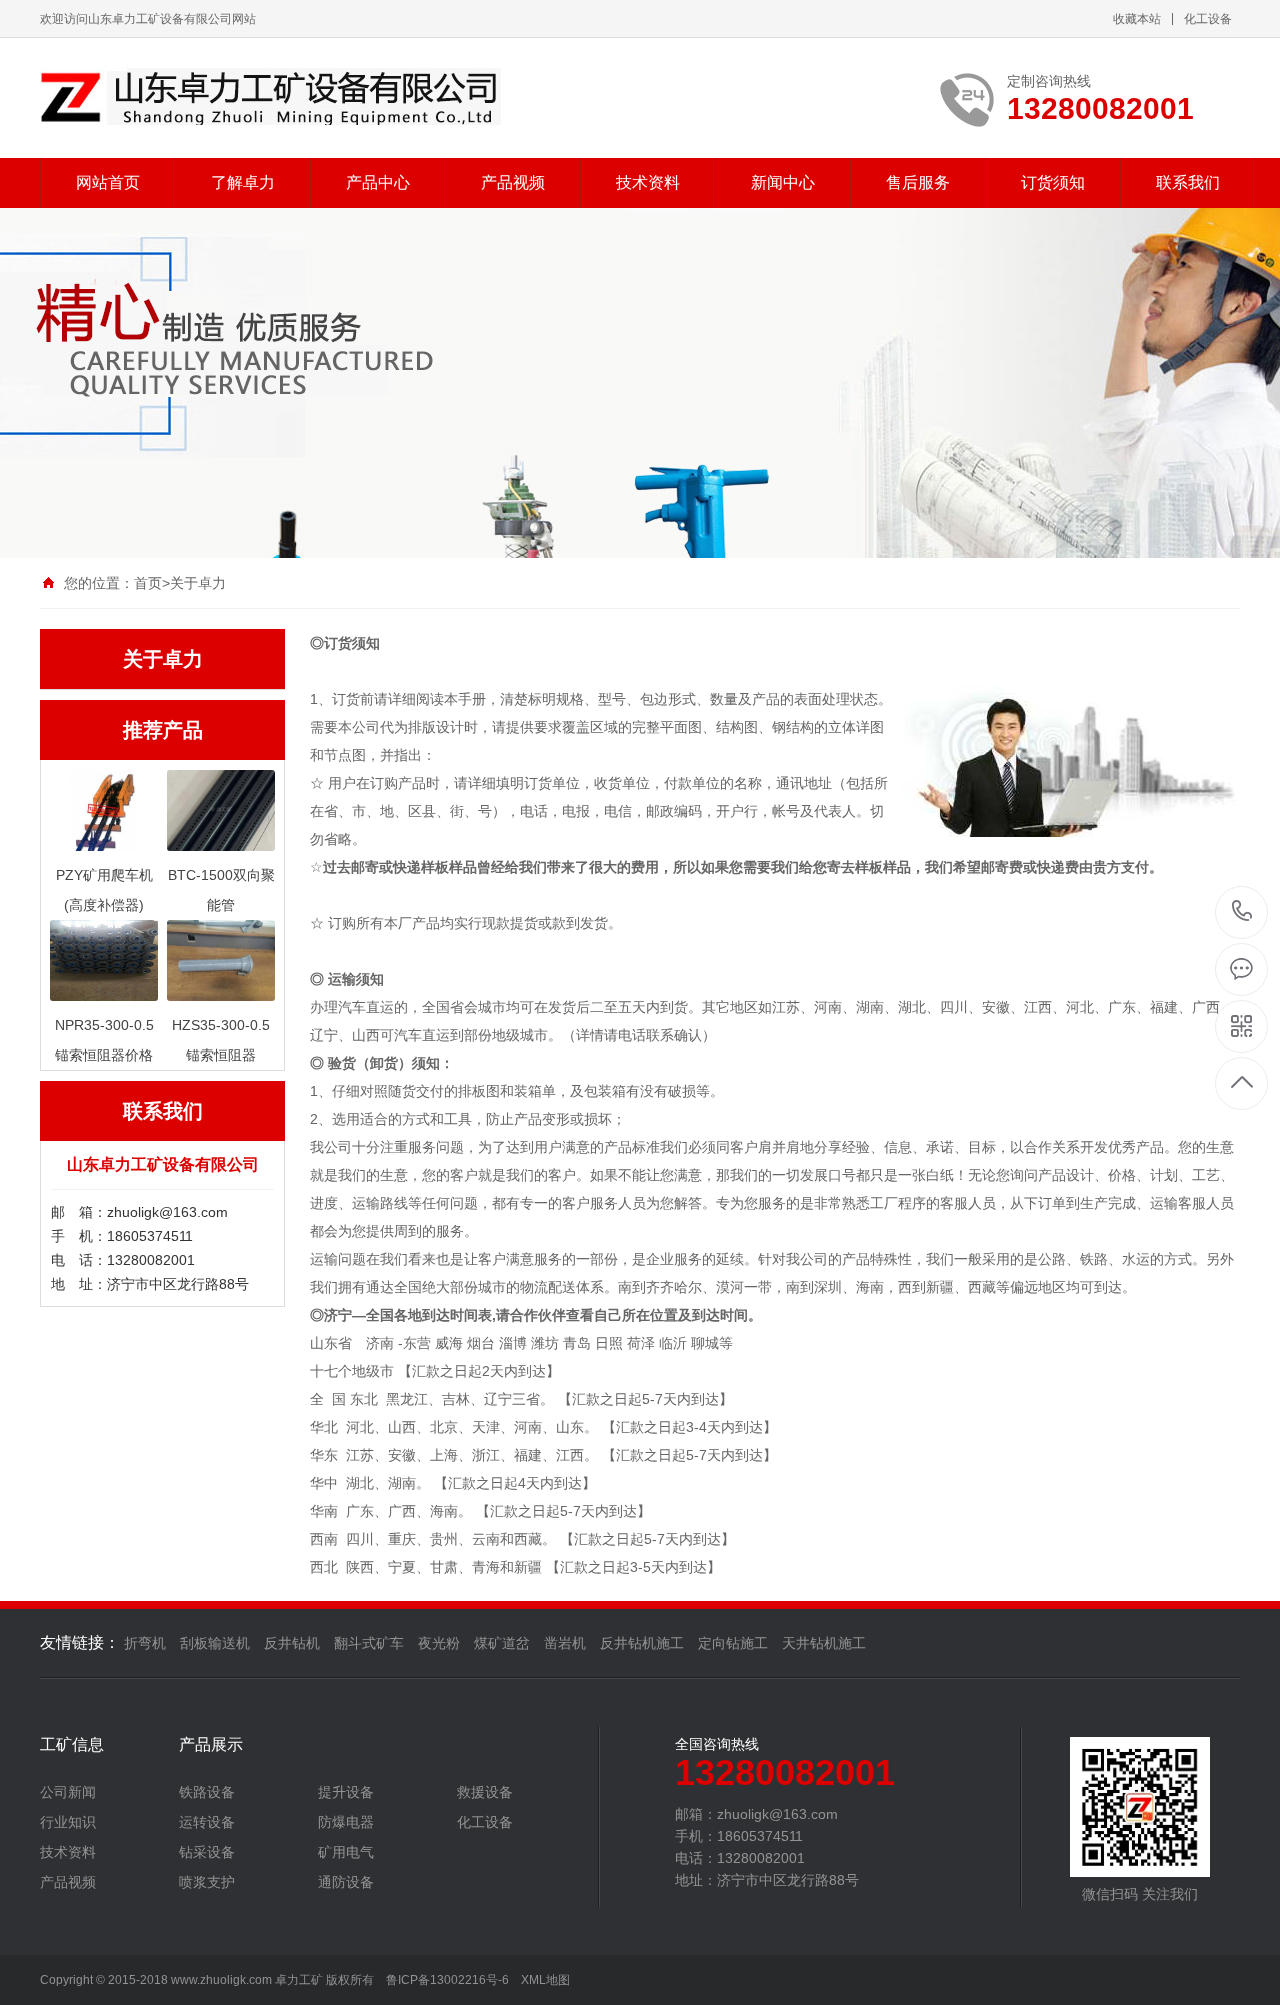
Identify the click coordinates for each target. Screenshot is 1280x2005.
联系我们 (1188, 182)
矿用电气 (346, 1852)
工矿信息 (72, 1745)
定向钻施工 (733, 1643)
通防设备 (346, 1882)
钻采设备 (207, 1852)
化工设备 (1208, 19)
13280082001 (1242, 912)
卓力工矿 (299, 1980)
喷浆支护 (207, 1882)
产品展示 (211, 1745)
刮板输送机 (215, 1643)
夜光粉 (439, 1643)
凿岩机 (565, 1643)
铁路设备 (207, 1792)
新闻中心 (783, 182)
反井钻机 (292, 1643)
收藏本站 (1137, 19)
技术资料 (648, 182)
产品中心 (378, 182)
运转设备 (207, 1822)
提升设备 (346, 1792)
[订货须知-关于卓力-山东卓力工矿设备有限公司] (270, 96)
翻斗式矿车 (369, 1643)
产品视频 (513, 182)
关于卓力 (198, 583)
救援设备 (485, 1792)
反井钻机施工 (642, 1643)
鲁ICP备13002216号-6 (447, 1980)
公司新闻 (68, 1792)
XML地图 (545, 1980)
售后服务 (918, 182)
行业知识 (68, 1822)
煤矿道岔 (502, 1643)
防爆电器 (346, 1822)
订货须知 (1053, 182)
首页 (148, 583)
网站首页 (108, 182)
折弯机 (145, 1643)
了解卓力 (243, 182)
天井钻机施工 (824, 1643)
